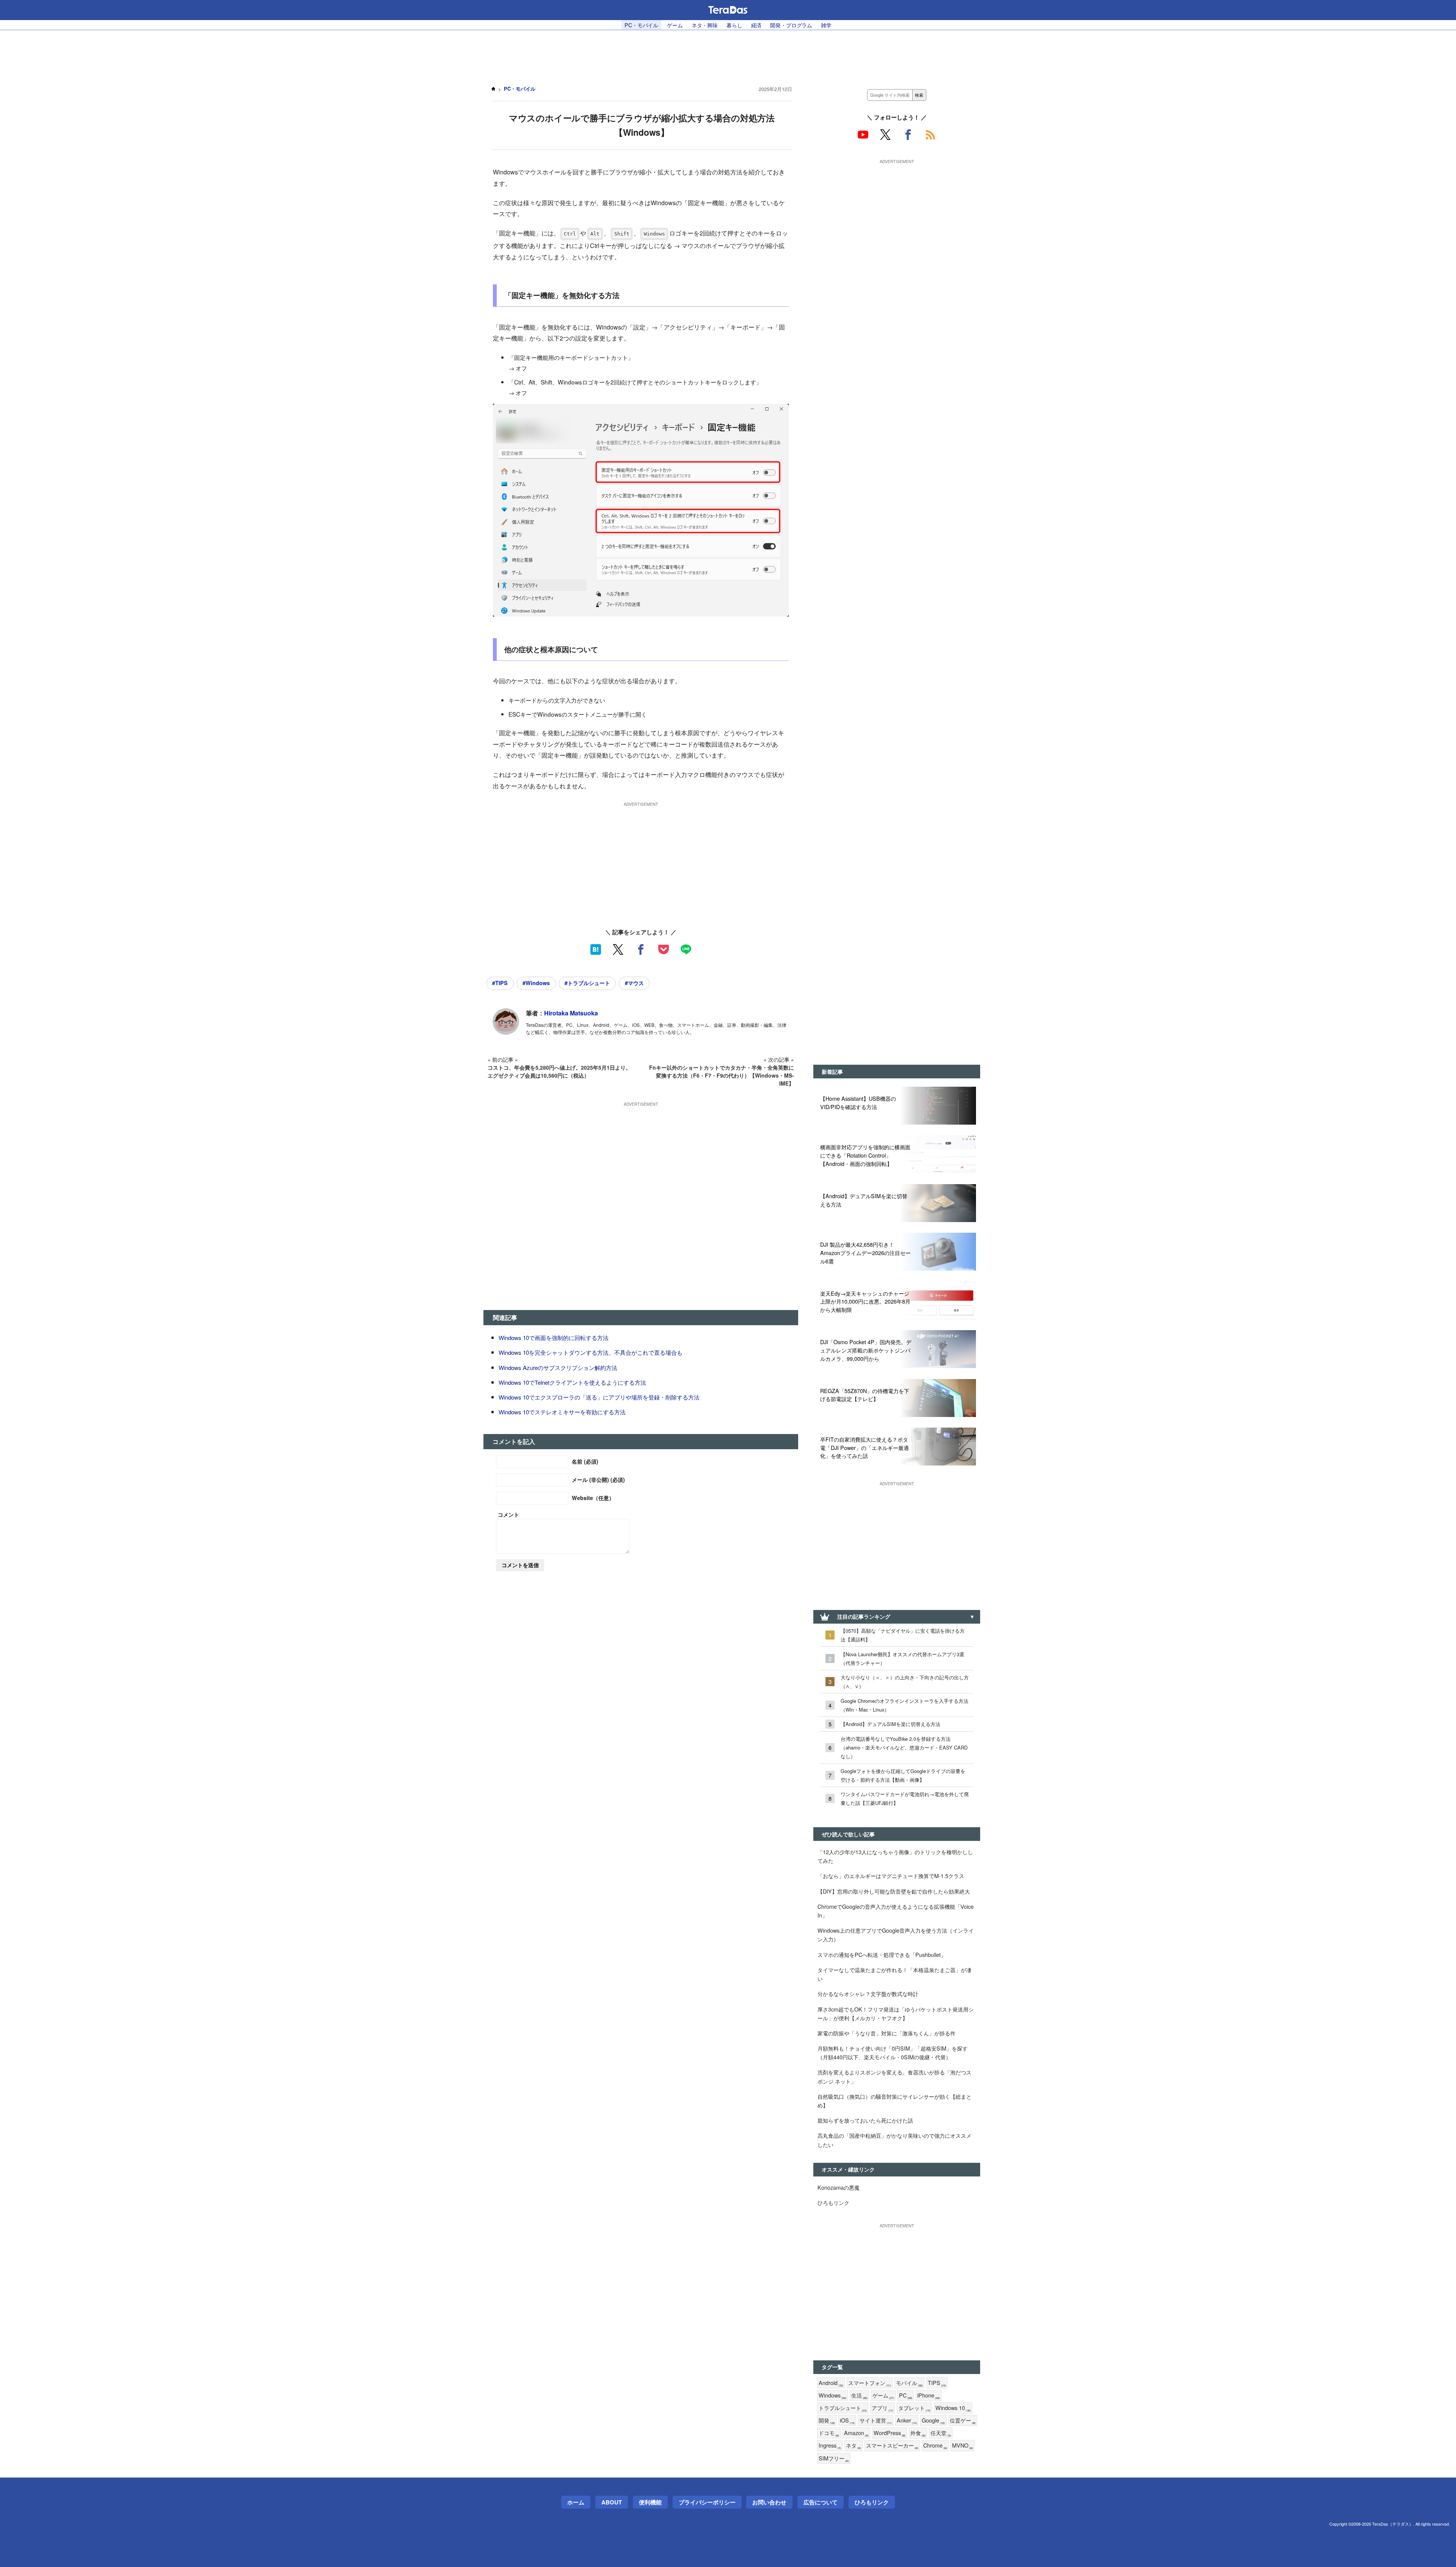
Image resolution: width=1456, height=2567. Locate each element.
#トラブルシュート (587, 983)
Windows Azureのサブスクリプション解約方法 (558, 1367)
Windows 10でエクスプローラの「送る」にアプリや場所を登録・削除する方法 (599, 1397)
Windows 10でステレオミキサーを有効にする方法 (562, 1412)
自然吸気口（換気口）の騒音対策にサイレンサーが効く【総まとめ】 (894, 2101)
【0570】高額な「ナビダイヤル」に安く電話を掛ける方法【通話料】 (903, 1635)
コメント (508, 1514)
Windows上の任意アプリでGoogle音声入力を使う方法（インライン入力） (896, 1935)
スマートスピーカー (892, 2445)
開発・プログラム (791, 25)
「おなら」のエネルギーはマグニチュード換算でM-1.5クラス (891, 1876)
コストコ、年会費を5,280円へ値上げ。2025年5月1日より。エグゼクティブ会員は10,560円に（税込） (559, 1071)
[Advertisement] (728, 53)
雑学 (826, 25)
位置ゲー (963, 2420)
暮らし (734, 25)
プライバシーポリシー (707, 2502)
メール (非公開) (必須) (598, 1480)
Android (831, 2383)
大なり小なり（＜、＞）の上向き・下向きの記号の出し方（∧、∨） (905, 1682)
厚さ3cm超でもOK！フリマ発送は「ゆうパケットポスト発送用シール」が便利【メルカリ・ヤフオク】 (896, 2013)
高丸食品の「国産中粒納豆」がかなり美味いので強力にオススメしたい (894, 2140)
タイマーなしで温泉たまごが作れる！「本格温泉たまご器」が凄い (894, 1974)
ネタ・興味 (705, 25)
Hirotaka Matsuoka (571, 1013)
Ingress (830, 2445)
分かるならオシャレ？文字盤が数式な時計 (868, 1994)
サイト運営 (876, 2420)
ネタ (854, 2445)
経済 (756, 25)
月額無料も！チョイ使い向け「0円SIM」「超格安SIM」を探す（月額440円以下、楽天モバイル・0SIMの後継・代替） (893, 2052)
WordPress (890, 2433)
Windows (832, 2395)
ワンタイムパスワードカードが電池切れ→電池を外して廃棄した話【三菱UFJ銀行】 (905, 1798)
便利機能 (650, 2502)
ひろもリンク (833, 2202)
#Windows (536, 983)
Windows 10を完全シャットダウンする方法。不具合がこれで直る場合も (591, 1352)
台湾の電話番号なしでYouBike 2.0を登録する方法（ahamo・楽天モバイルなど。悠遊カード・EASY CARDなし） (904, 1747)
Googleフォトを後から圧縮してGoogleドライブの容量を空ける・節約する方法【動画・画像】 (903, 1775)
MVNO (963, 2445)
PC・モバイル (641, 25)
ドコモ (829, 2433)
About (612, 2502)
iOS (847, 2420)
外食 (918, 2433)
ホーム (576, 2502)
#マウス (634, 983)
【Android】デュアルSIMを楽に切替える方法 (890, 1724)
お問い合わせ (769, 2502)
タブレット (914, 2408)
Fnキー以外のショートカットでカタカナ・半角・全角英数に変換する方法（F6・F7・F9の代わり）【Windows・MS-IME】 (722, 1075)
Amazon (856, 2433)
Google (933, 2420)
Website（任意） (593, 1498)
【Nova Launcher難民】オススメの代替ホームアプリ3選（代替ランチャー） (902, 1659)
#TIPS (500, 983)
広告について (821, 2502)
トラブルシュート (843, 2408)
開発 (827, 2420)
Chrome (935, 2445)
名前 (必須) (585, 1461)
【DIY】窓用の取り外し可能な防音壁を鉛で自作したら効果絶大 (894, 1891)
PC (906, 2395)
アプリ (883, 2408)
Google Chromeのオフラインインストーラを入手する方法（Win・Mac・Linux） (905, 1705)
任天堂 (941, 2433)
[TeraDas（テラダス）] (728, 10)
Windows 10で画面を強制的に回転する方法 (554, 1338)
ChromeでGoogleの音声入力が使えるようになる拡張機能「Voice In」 (896, 1911)
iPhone (929, 2395)
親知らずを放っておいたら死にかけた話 (865, 2120)
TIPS (937, 2383)
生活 (859, 2395)
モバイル (909, 2383)
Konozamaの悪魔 (839, 2187)
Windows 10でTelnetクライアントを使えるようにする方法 (572, 1382)
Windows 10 (953, 2408)
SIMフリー (834, 2458)
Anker (907, 2420)
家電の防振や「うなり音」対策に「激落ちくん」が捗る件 (886, 2033)
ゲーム (675, 25)
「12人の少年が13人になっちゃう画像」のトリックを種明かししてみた (895, 1856)
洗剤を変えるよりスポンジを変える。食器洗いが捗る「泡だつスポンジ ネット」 (894, 2076)
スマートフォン (870, 2383)
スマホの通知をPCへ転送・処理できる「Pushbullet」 (882, 1954)
